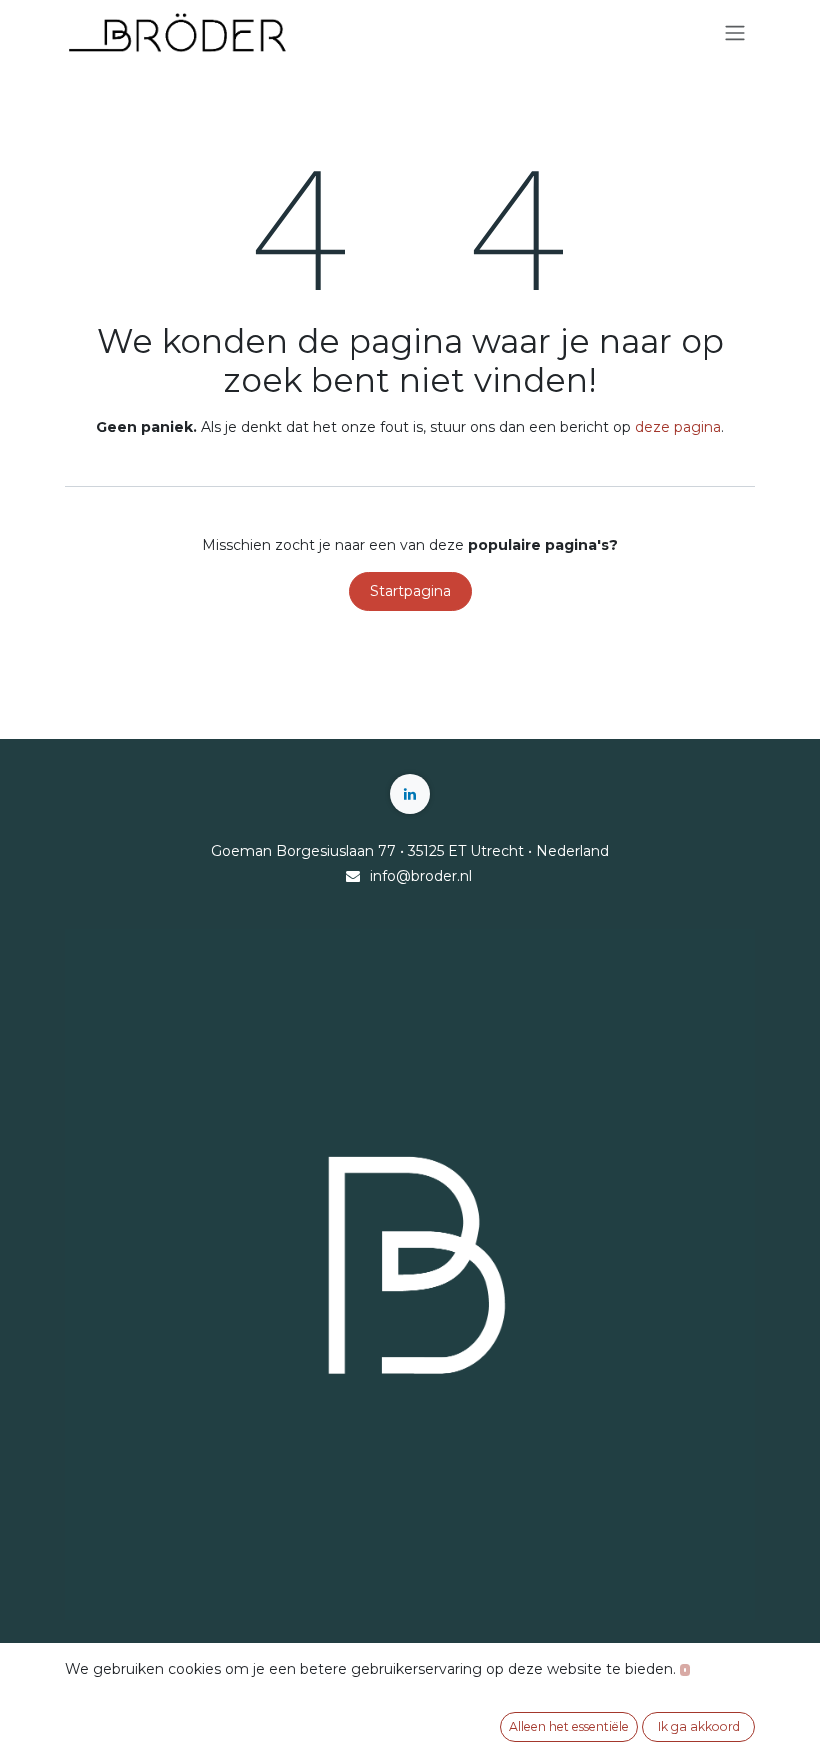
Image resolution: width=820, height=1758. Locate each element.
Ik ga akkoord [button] (699, 1726)
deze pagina (678, 427)
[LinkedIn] (410, 794)
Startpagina (410, 591)
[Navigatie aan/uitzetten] (735, 33)
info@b (395, 876)
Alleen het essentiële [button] (569, 1726)
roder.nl (446, 876)
